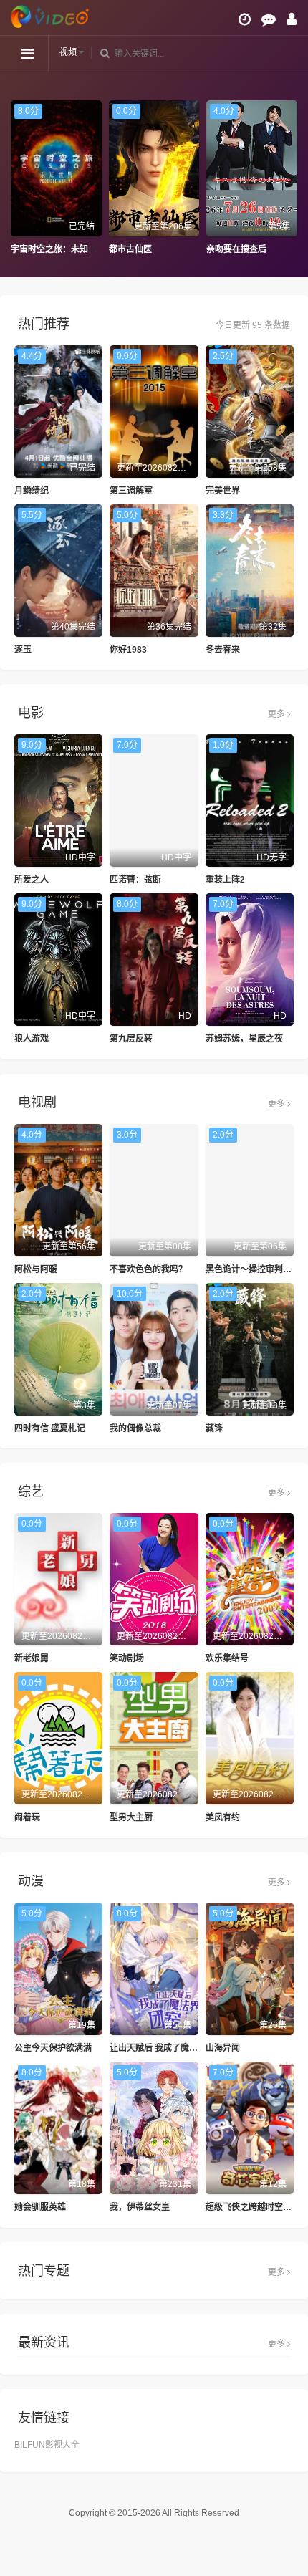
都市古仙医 (32, 249)
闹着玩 (27, 1817)
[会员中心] (292, 19)
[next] (290, 178)
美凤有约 (223, 1817)
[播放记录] (245, 19)
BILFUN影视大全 (47, 2445)
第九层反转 (131, 1039)
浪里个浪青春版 (237, 249)
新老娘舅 (32, 1658)
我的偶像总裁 (135, 1428)
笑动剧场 (127, 1658)
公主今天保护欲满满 (53, 2048)
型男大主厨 (131, 1817)
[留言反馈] (269, 19)
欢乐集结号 (227, 1658)
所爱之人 (32, 880)
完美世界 (223, 491)
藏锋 (214, 1428)
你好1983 (128, 650)
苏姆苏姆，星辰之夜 (244, 1039)
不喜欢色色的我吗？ (148, 1269)
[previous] (18, 178)
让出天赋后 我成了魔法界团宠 (167, 2048)
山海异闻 (223, 2048)
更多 (278, 714)
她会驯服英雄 (40, 2207)
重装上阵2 (225, 880)
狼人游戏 (32, 1039)
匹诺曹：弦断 (135, 880)
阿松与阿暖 (36, 1269)
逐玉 (23, 650)
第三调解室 (131, 491)
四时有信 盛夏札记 (50, 1428)
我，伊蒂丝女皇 (140, 2207)
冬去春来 (223, 650)
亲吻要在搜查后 (139, 249)
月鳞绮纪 (32, 491)
